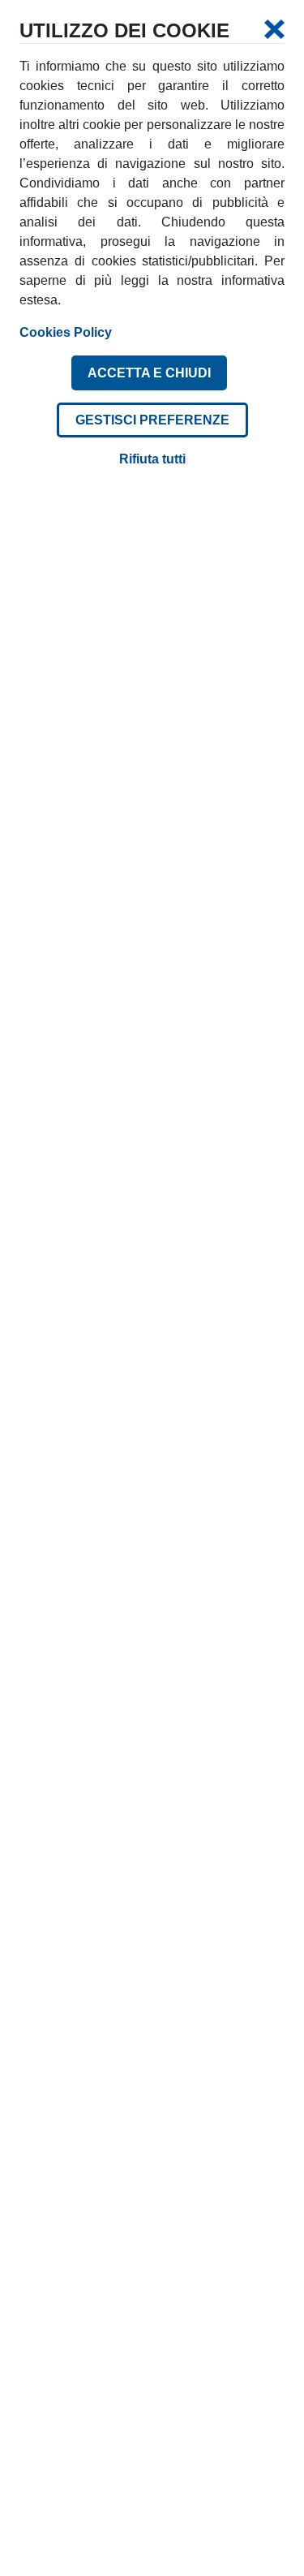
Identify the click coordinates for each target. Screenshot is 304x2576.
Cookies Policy (66, 332)
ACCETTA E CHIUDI (149, 373)
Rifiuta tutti (152, 459)
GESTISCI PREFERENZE (152, 420)
